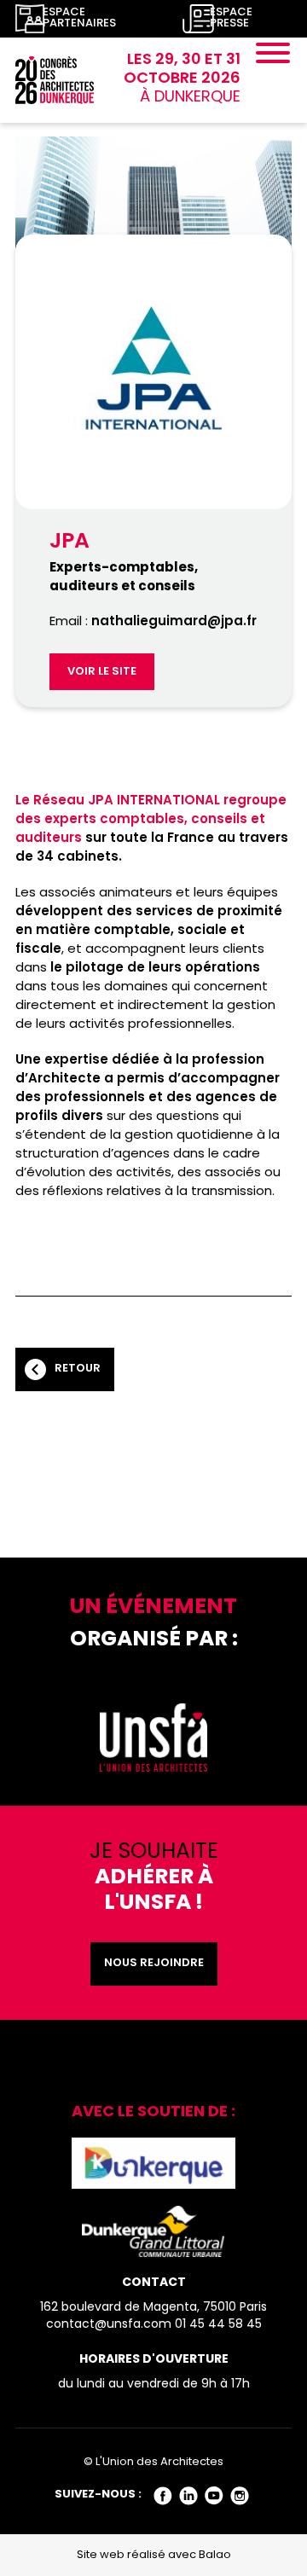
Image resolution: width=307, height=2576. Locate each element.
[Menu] (273, 56)
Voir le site (102, 672)
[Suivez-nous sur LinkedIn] (189, 2495)
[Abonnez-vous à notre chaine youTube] (214, 2495)
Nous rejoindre (154, 1964)
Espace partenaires (79, 19)
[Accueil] (55, 81)
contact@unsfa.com (109, 2325)
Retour (78, 1369)
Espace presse (231, 19)
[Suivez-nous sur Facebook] (163, 2495)
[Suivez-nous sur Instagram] (240, 2495)
